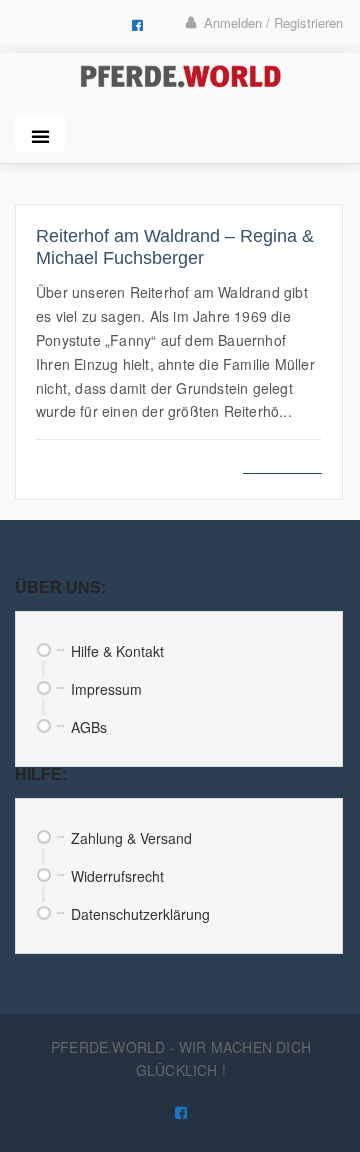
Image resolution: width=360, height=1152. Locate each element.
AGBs (89, 727)
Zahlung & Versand (131, 838)
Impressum (106, 689)
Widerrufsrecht (117, 876)
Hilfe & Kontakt (117, 651)
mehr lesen (282, 461)
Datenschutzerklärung (140, 914)
